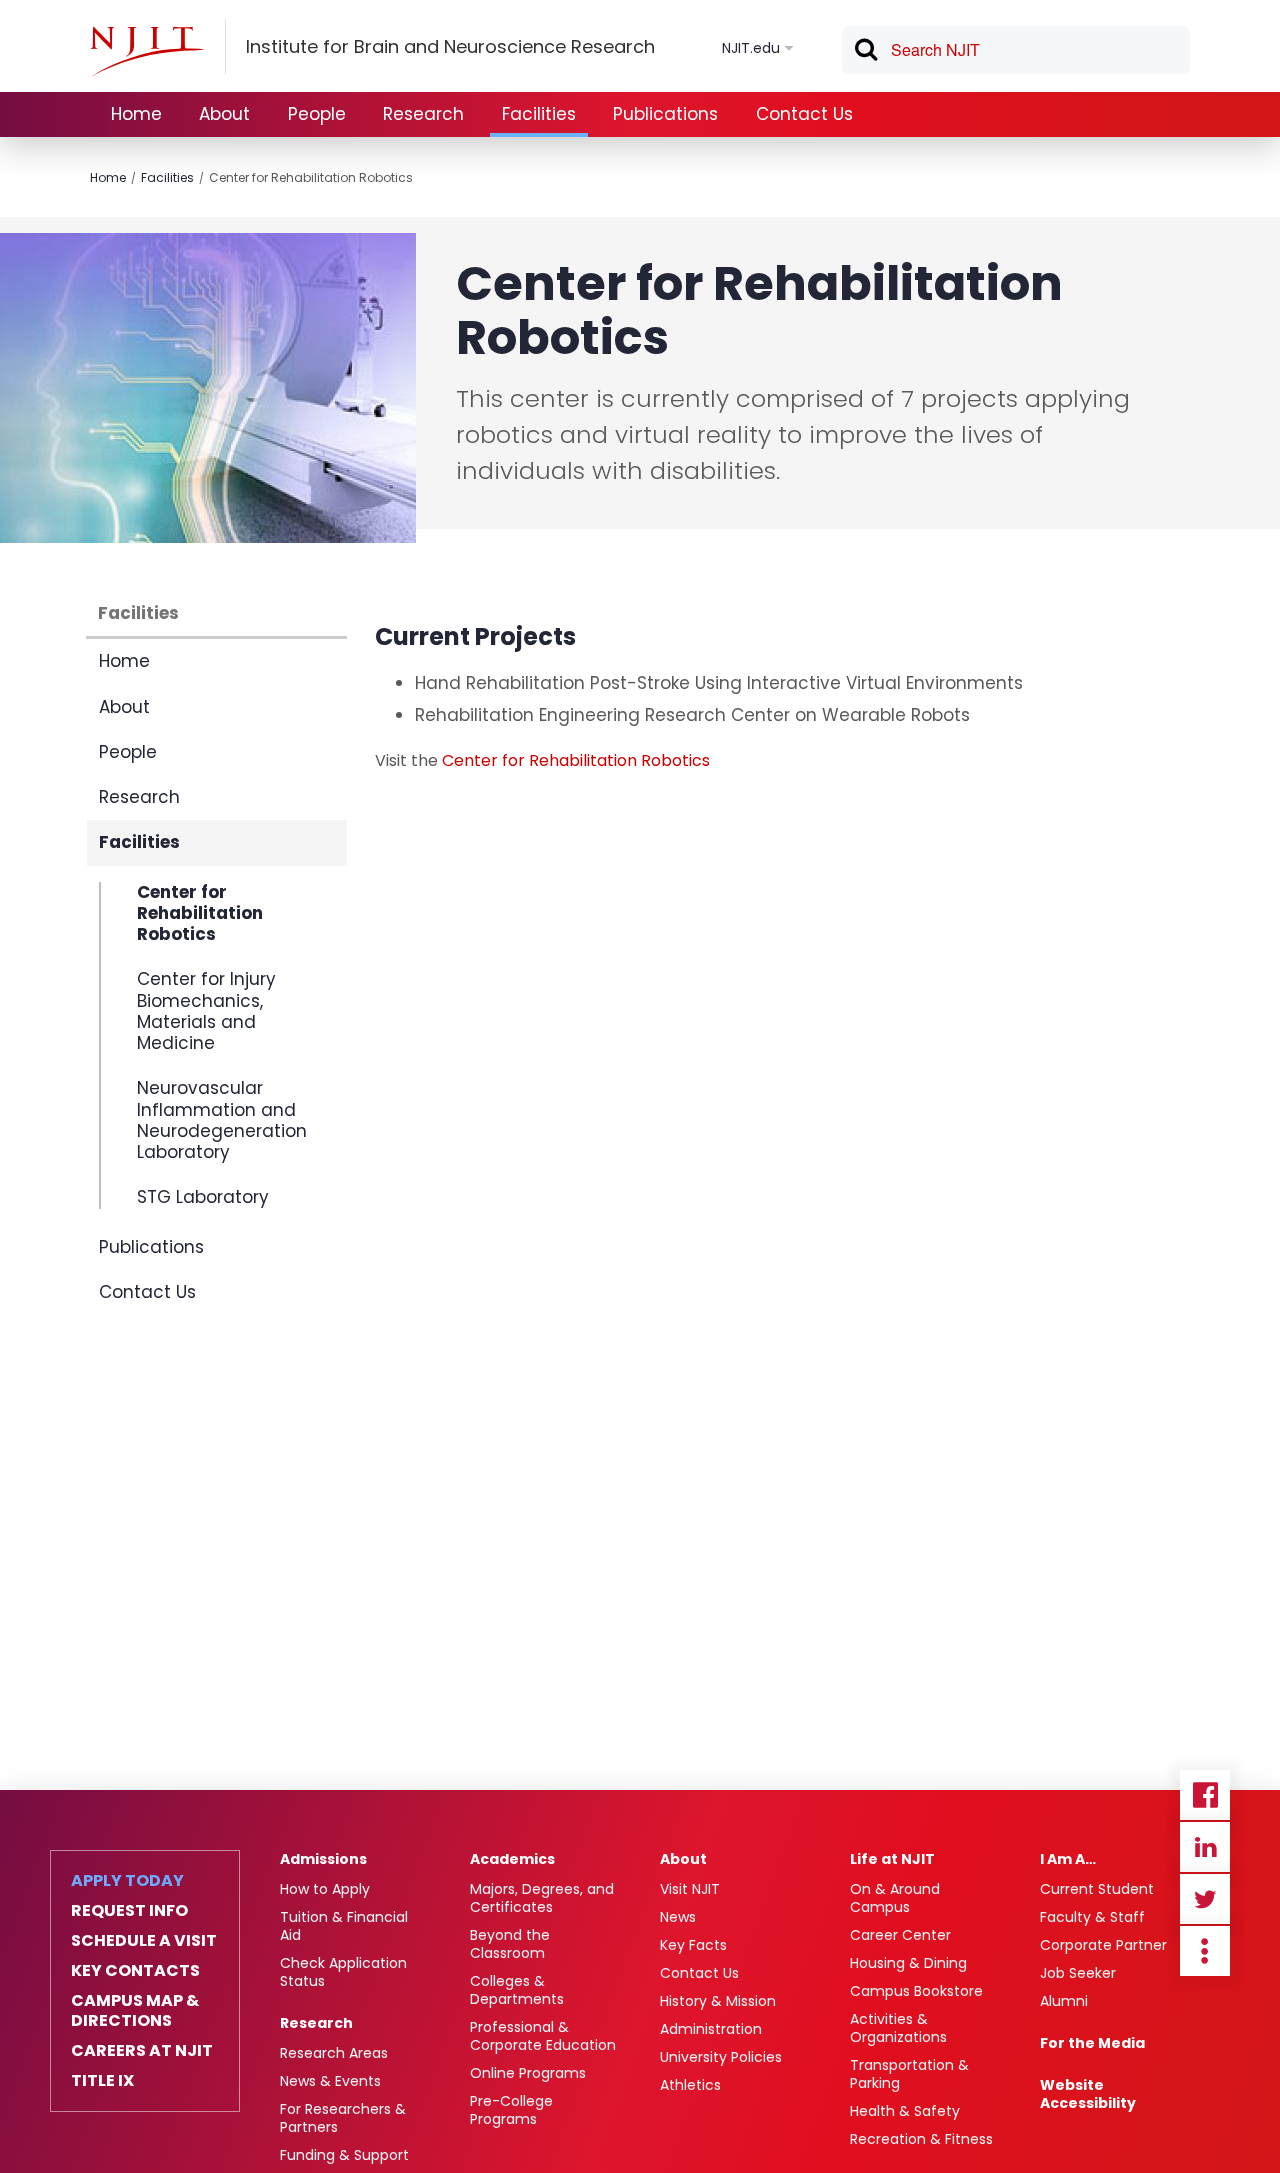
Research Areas (334, 2053)
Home (136, 114)
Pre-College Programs (511, 2110)
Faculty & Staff (1092, 1917)
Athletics (690, 2085)
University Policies (721, 2057)
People (317, 114)
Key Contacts (135, 1971)
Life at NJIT (892, 1859)
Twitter (1205, 1899)
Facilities (539, 114)
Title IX (102, 2081)
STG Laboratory (203, 1196)
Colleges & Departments (517, 1990)
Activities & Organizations (898, 2028)
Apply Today (127, 1881)
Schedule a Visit (144, 1941)
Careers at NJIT (142, 2051)
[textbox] (1016, 50)
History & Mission (718, 2001)
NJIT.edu (751, 48)
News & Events (330, 2081)
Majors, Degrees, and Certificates (542, 1898)
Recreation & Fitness (921, 2139)
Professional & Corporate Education (543, 2036)
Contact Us (804, 114)
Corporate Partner (1103, 1945)
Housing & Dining (908, 1963)
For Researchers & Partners (343, 2118)
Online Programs (528, 2073)
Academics (512, 1859)
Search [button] (865, 53)
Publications (665, 114)
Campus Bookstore (916, 1991)
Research (423, 114)
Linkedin (1205, 1847)
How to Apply (325, 1889)
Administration (711, 2029)
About (224, 114)
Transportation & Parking (909, 2074)
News (678, 1917)
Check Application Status (343, 1972)
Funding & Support (344, 2155)
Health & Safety (905, 2111)
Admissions (323, 1859)
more (1205, 1951)
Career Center (900, 1935)
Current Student (1097, 1889)
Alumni (1064, 2001)
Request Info (129, 1911)
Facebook (1205, 1795)
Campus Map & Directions (135, 2011)
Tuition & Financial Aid (344, 1926)
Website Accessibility (1088, 2094)
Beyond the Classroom (510, 1944)
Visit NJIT (690, 1889)
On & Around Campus (895, 1898)
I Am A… (1068, 1859)
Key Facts (693, 1945)
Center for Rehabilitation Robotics (311, 177)
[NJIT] (147, 51)
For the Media (1092, 2043)
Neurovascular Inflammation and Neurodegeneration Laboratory (222, 1120)
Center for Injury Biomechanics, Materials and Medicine (206, 1011)
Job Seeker (1078, 1973)
